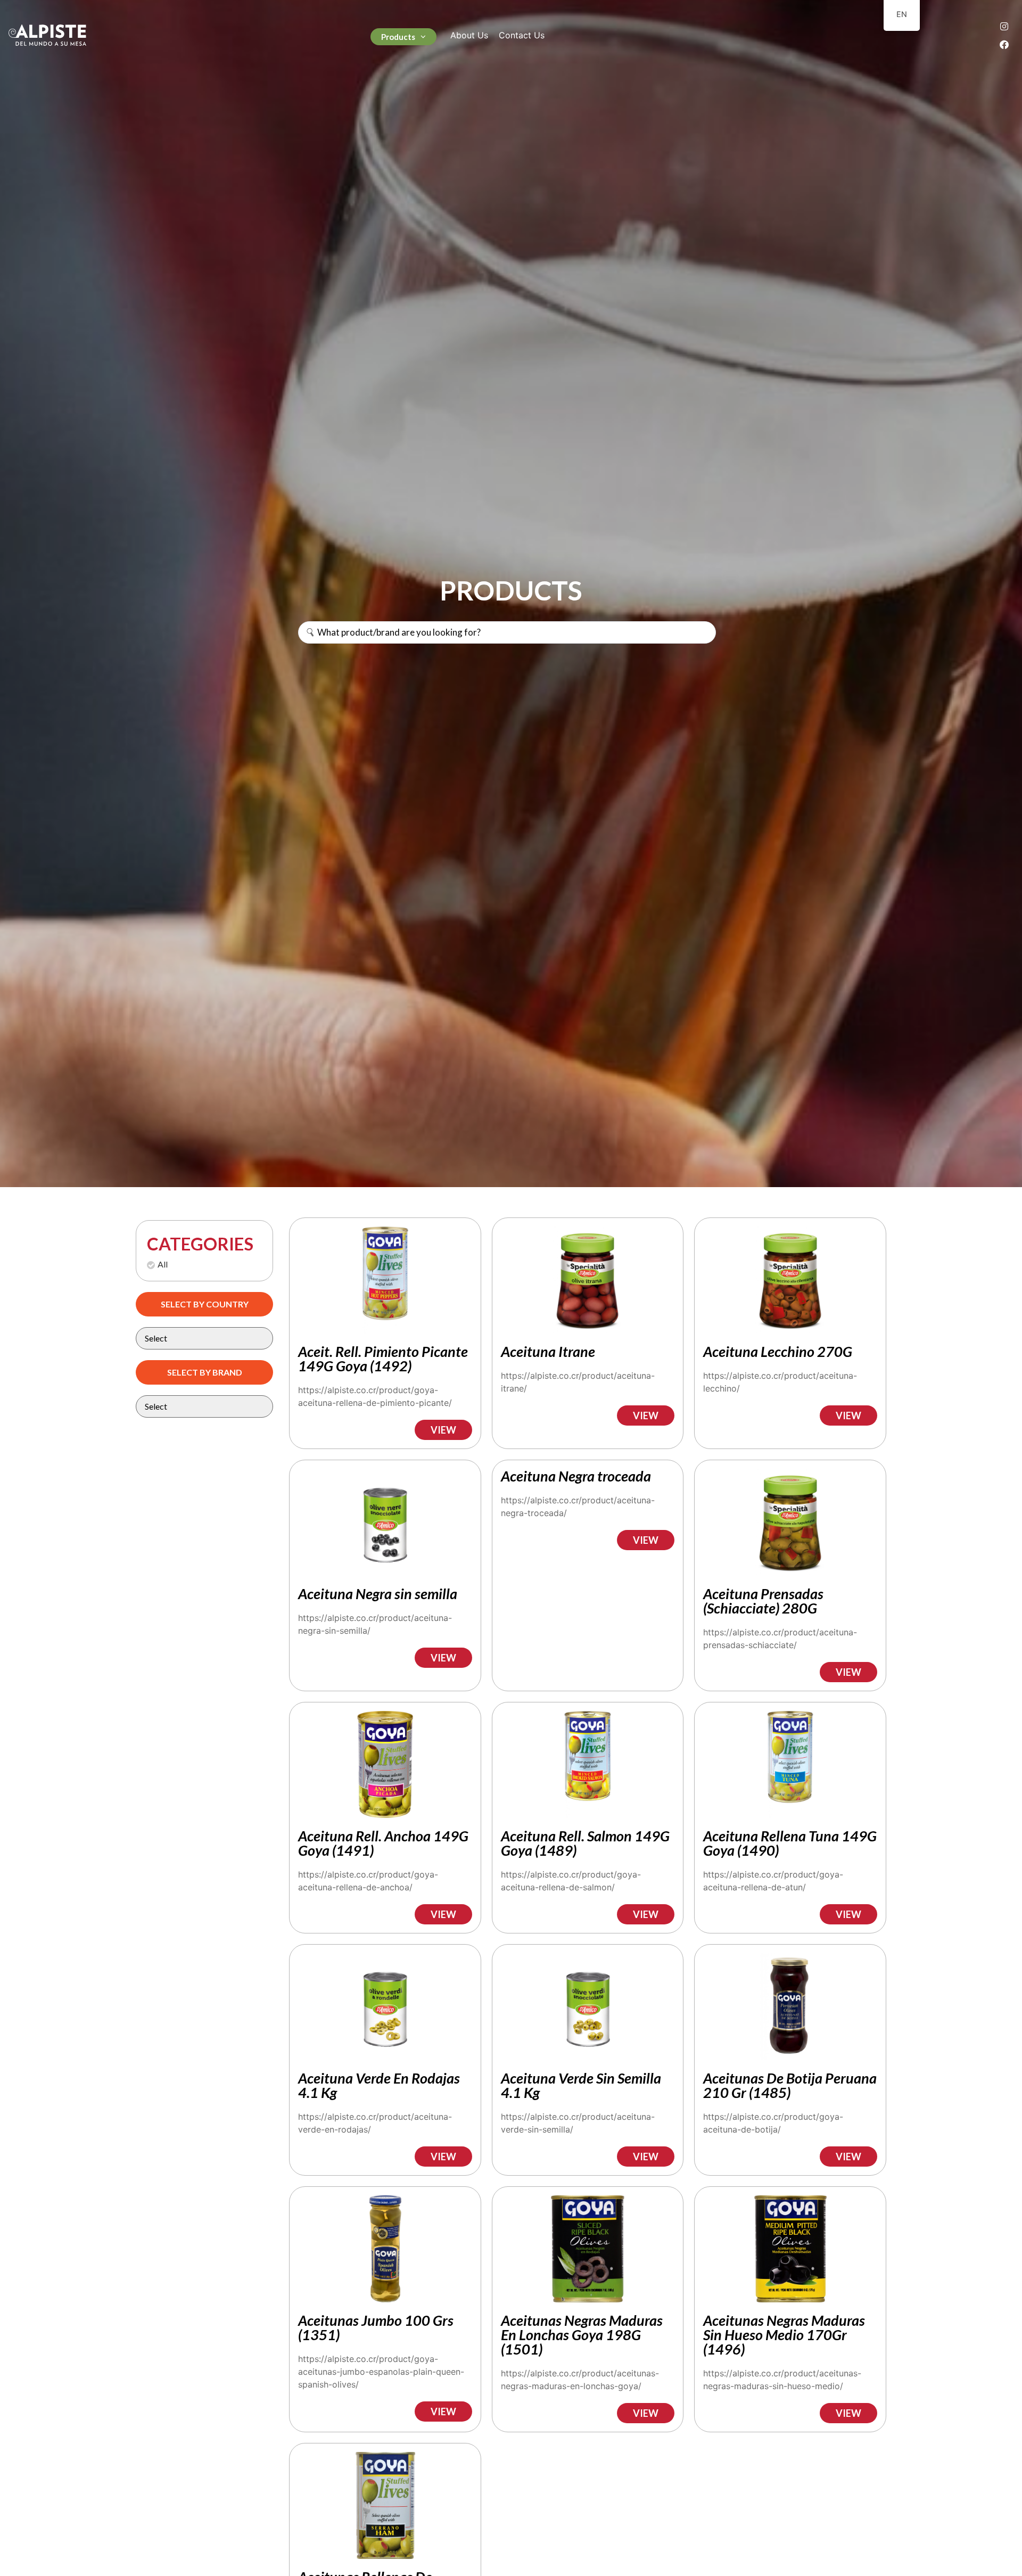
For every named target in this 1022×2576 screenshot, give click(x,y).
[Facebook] (1004, 44)
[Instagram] (1004, 26)
